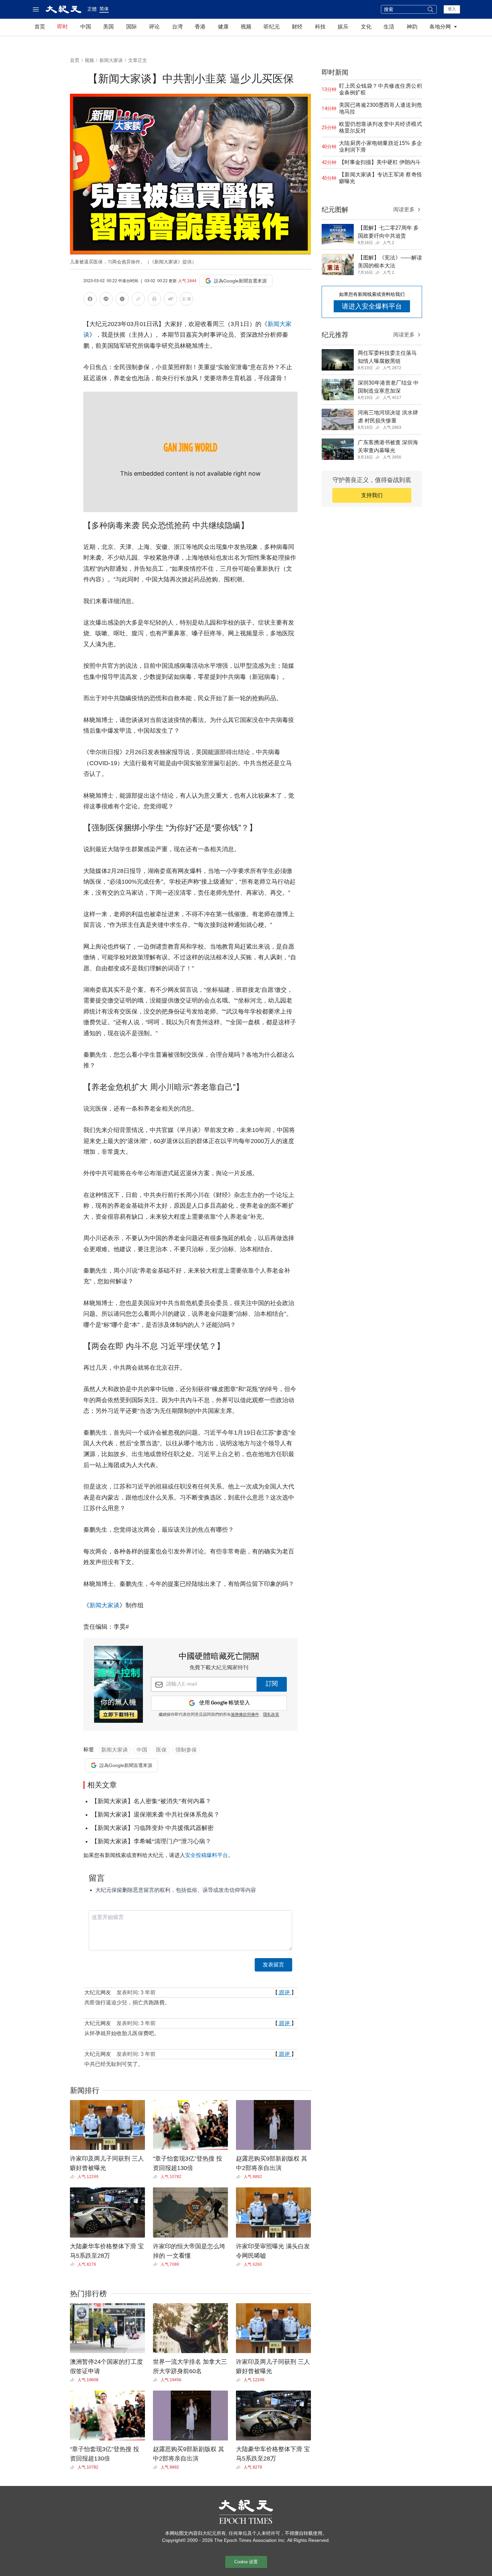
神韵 (412, 27)
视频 (246, 27)
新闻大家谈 (111, 60)
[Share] (74, 2177)
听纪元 (272, 27)
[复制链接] (138, 299)
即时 (63, 27)
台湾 (177, 27)
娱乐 (343, 27)
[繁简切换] (186, 300)
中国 (86, 27)
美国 (108, 27)
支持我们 (372, 495)
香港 (200, 27)
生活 (389, 27)
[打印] (154, 300)
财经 (297, 27)
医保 (161, 1750)
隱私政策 (271, 1715)
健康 (223, 27)
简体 (104, 9)
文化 (366, 27)
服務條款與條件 (245, 1715)
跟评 (284, 1992)
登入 (452, 9)
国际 (132, 27)
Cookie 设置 (246, 2562)
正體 (92, 9)
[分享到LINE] (106, 300)
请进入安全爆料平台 (372, 306)
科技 (320, 27)
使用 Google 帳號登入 (225, 1703)
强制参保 (186, 1750)
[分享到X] (122, 300)
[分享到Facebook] (90, 300)
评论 (154, 27)
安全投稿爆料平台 (207, 1855)
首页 (40, 27)
